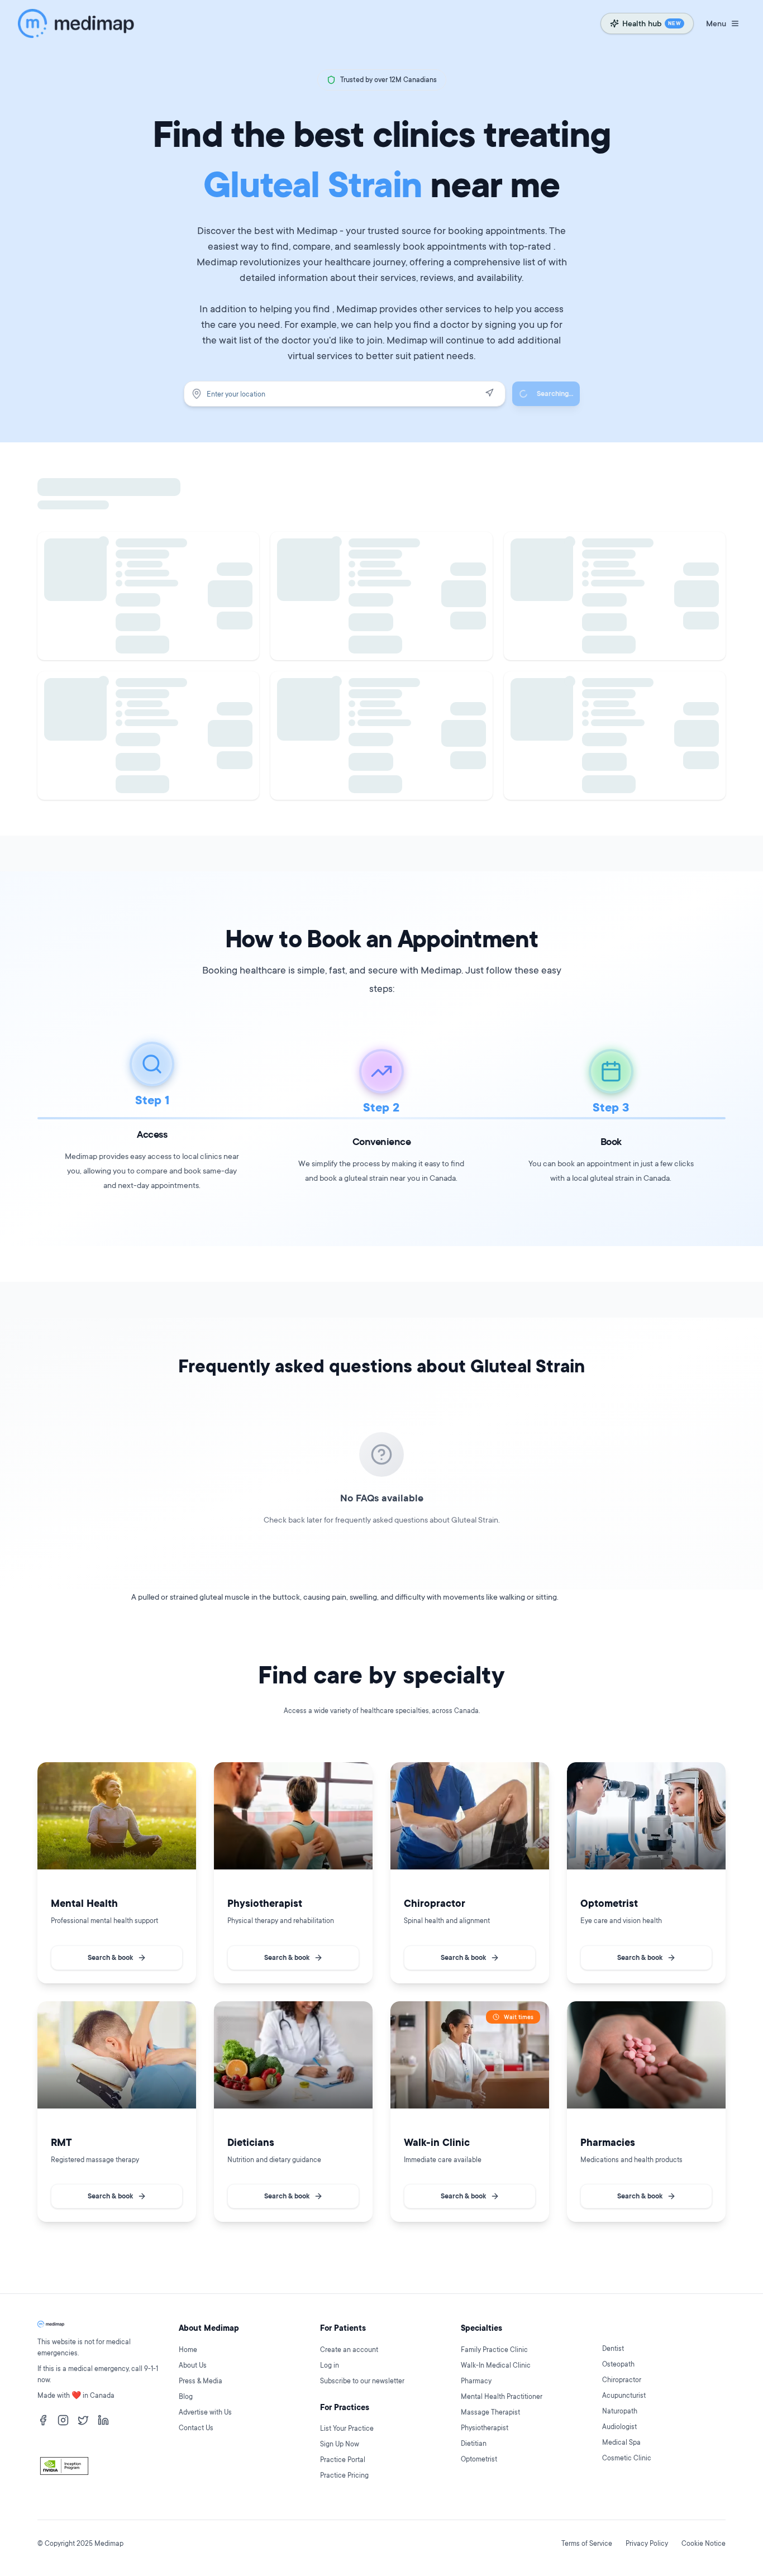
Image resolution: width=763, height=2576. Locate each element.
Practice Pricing (344, 2475)
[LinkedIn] (103, 2420)
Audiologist (619, 2427)
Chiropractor (622, 2380)
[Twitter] (83, 2420)
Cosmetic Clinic (627, 2458)
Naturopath (620, 2411)
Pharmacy (476, 2381)
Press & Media (201, 2381)
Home (188, 2350)
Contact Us (196, 2428)
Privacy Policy (647, 2543)
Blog (186, 2396)
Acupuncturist (624, 2395)
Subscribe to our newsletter (362, 2381)
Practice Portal (343, 2460)
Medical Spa (621, 2442)
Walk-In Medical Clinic (496, 2365)
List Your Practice (347, 2428)
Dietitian (474, 2443)
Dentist (613, 2348)
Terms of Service (587, 2543)
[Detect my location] (489, 393)
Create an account (349, 2350)
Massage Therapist (490, 2412)
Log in (330, 2365)
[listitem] (117, 1873)
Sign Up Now (340, 2444)
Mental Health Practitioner (502, 2396)
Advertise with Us (205, 2412)
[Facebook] (43, 2420)
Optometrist (479, 2459)
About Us (193, 2365)
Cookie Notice (704, 2543)
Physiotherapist (485, 2428)
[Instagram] (63, 2420)
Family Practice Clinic (494, 2350)
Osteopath (618, 2364)
